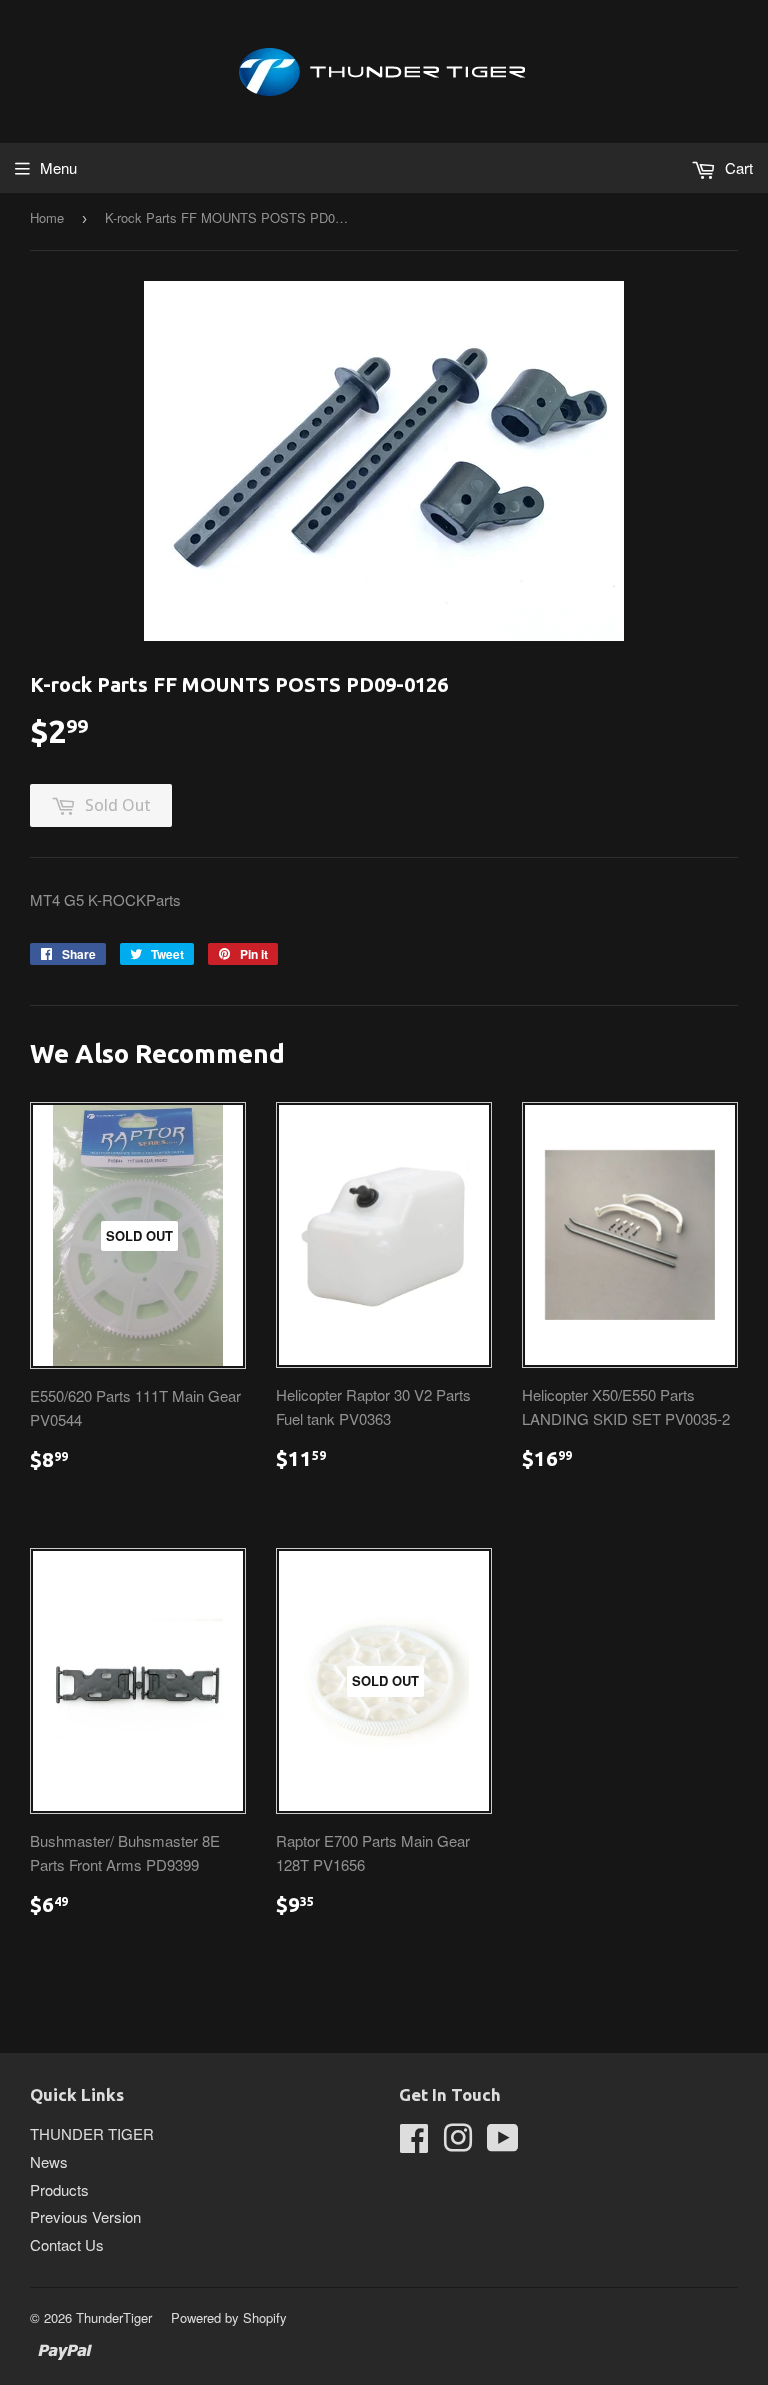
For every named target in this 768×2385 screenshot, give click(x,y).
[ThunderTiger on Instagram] (458, 2143)
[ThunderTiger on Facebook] (414, 2143)
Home (47, 217)
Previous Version (85, 2216)
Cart (737, 167)
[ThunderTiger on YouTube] (503, 2143)
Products (59, 2189)
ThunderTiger (114, 2317)
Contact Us (67, 2244)
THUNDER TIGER (92, 2133)
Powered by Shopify (229, 2317)
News (49, 2161)
